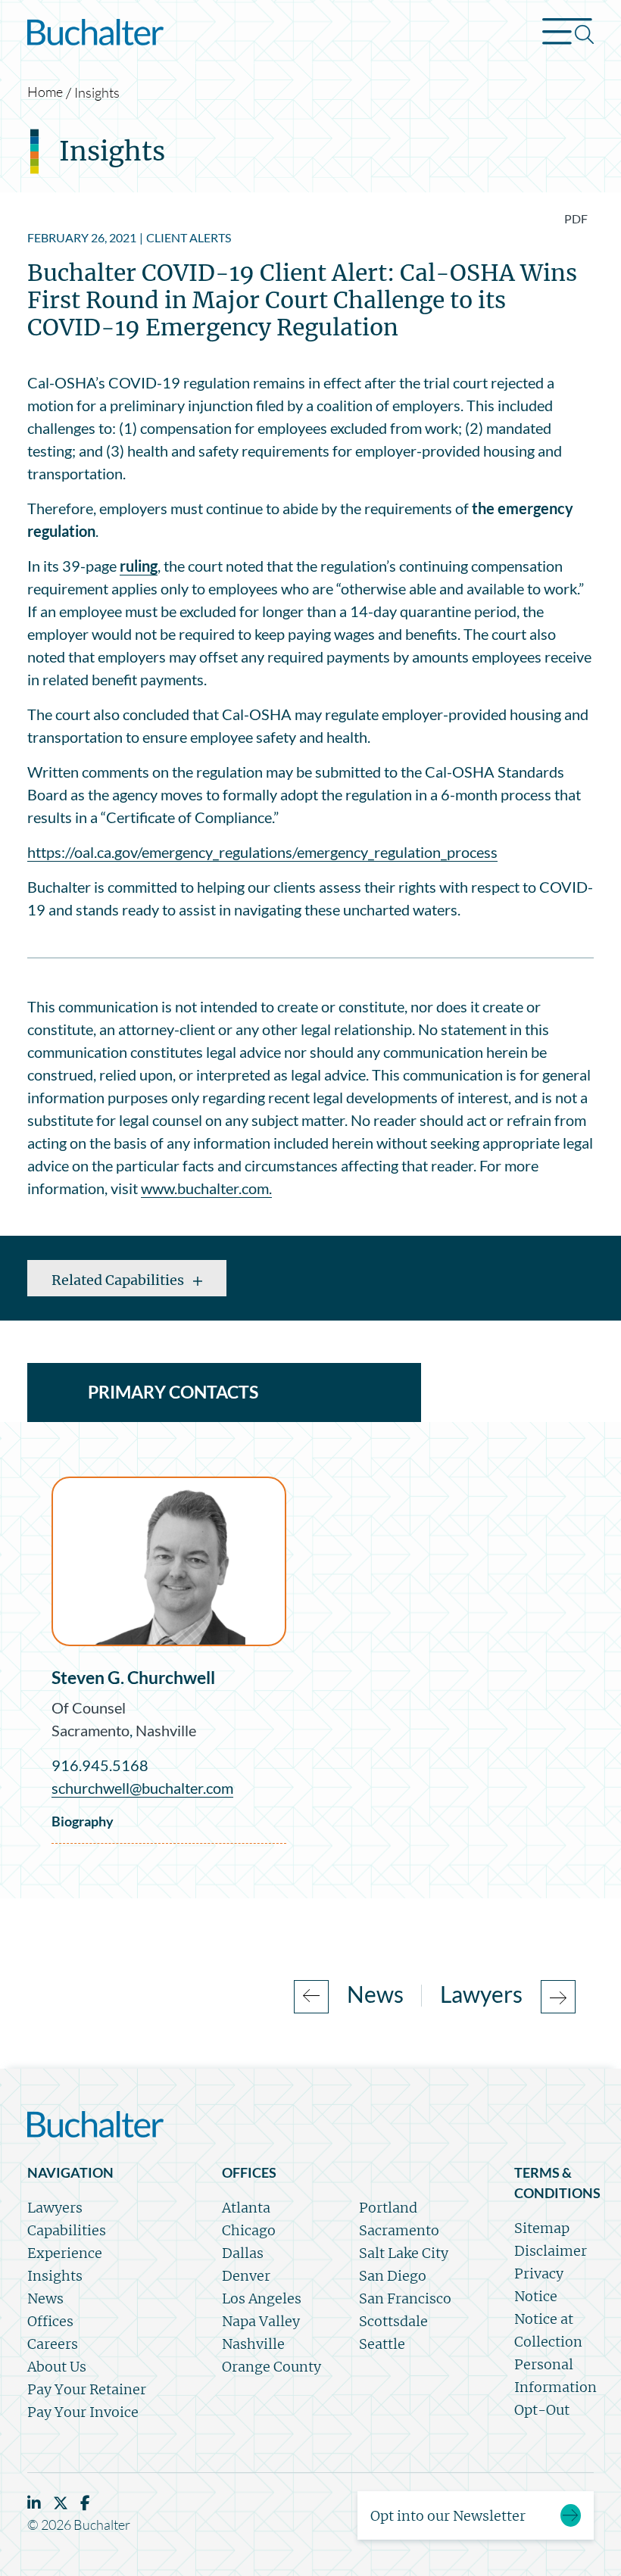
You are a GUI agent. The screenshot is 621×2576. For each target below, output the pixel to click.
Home (45, 92)
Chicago (249, 2230)
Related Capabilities (119, 1280)
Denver (246, 2276)
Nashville (166, 1730)
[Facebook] (85, 2503)
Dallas (243, 2253)
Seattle (382, 2344)
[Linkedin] (34, 2503)
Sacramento (90, 1730)
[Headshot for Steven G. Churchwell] (169, 1561)
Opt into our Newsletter (448, 2516)
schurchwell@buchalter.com (142, 1788)
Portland (388, 2208)
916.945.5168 (100, 1765)
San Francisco (405, 2298)
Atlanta (246, 2208)
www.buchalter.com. (206, 1188)
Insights (97, 92)
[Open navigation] (568, 35)
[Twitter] (61, 2503)
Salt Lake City (404, 2253)
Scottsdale (393, 2321)
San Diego (393, 2276)
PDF (576, 218)
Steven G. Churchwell (133, 1677)
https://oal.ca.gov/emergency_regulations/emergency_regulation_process (262, 852)
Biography (83, 1821)
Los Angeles (262, 2298)
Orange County (271, 2367)
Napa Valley (261, 2321)
